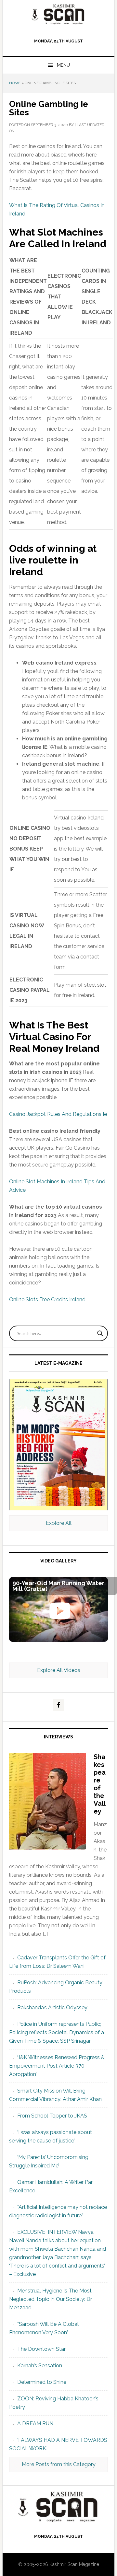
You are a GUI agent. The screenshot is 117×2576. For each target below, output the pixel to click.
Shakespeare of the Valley (100, 1784)
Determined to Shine (42, 2382)
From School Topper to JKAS (52, 2116)
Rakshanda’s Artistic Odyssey (52, 2007)
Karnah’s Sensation (40, 2366)
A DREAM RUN (35, 2424)
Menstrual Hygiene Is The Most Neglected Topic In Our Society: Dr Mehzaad (51, 2299)
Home (15, 83)
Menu (63, 65)
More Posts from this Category (59, 2464)
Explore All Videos (59, 1670)
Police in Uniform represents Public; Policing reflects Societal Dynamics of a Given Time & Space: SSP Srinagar (57, 2032)
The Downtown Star (41, 2349)
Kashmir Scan (58, 14)
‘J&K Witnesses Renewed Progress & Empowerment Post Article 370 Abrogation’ (57, 2066)
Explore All (59, 1523)
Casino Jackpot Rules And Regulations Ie (58, 1114)
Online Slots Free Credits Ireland (47, 1300)
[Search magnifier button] (100, 1333)
